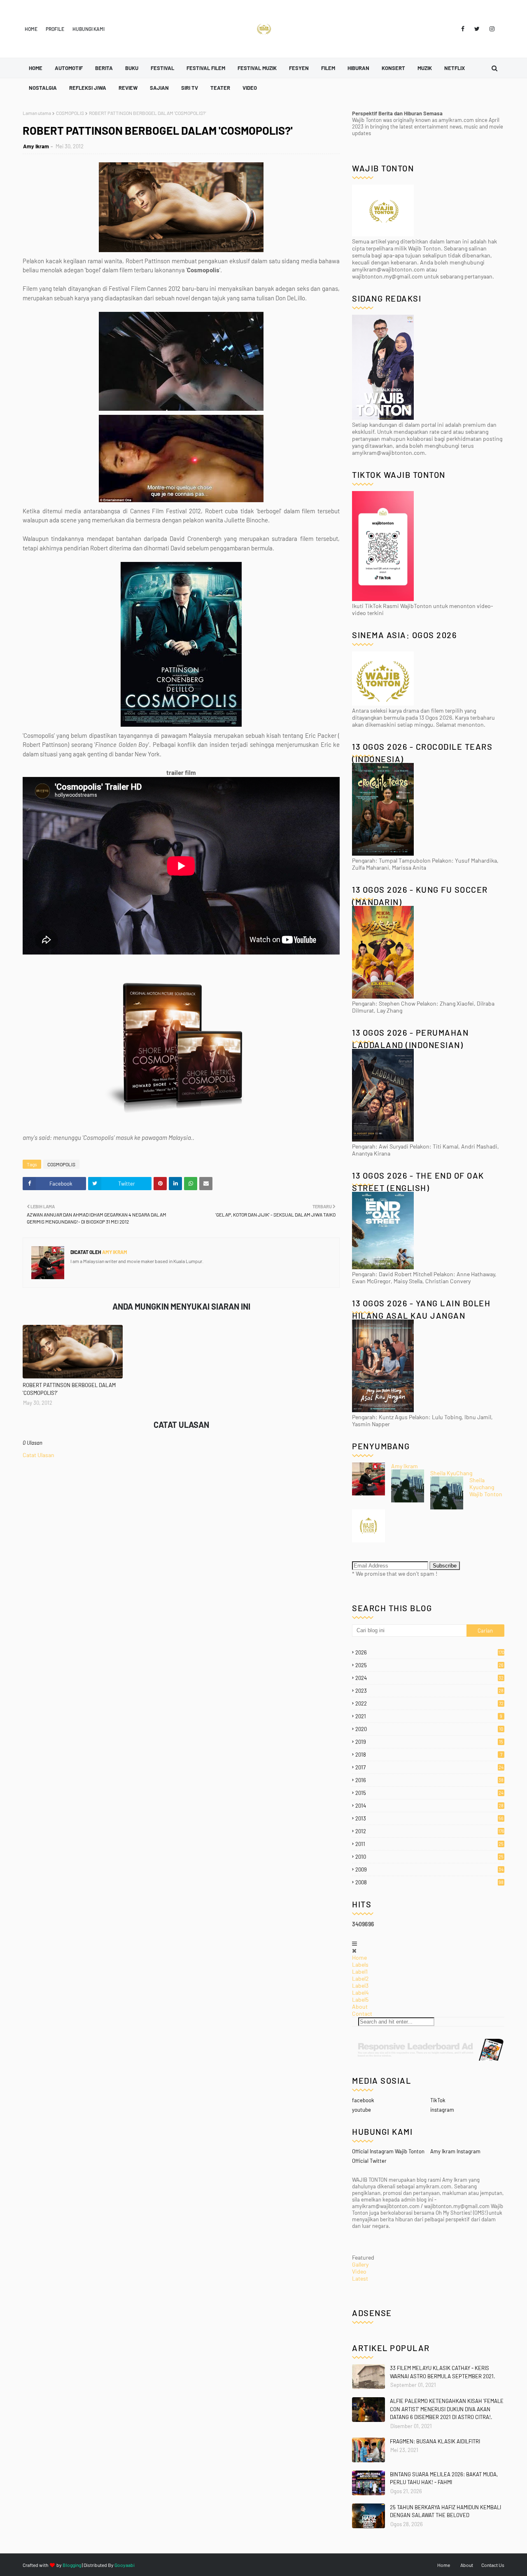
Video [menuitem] (250, 88)
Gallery (360, 2264)
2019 (429, 1742)
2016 (429, 1780)
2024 (429, 1678)
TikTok (438, 2100)
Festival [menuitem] (162, 68)
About (360, 2006)
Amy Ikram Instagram (455, 2151)
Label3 (360, 1985)
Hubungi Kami (89, 29)
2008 (429, 1882)
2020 (429, 1729)
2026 (430, 1652)
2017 (429, 1767)
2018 (429, 1755)
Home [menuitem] (36, 68)
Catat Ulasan (38, 1455)
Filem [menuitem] (328, 68)
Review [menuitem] (128, 88)
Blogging (72, 2565)
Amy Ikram (36, 146)
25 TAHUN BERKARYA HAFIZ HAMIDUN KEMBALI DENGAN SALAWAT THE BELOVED (445, 2511)
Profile (55, 29)
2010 (429, 1857)
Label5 (360, 1999)
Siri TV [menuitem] (190, 88)
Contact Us (493, 2565)
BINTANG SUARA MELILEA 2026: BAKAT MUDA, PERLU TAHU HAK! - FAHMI (444, 2478)
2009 (429, 1869)
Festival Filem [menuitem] (206, 68)
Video (359, 2271)
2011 (429, 1844)
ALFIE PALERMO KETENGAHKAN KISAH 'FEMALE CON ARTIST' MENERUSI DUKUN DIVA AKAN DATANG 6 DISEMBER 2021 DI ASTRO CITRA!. (447, 2409)
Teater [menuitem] (220, 88)
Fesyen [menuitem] (299, 68)
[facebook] (463, 29)
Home (31, 29)
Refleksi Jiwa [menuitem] (88, 88)
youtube (361, 2110)
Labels (360, 1964)
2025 (429, 1665)
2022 (429, 1703)
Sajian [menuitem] (159, 88)
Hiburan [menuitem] (358, 68)
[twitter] (477, 29)
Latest (360, 2278)
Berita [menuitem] (104, 68)
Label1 (360, 1971)
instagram (442, 2110)
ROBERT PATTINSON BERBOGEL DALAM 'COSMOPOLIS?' (69, 1389)
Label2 (360, 1978)
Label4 (360, 1992)
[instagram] (491, 29)
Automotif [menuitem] (69, 68)
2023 (429, 1691)
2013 (429, 1818)
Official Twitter (369, 2161)
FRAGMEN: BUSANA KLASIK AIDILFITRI (435, 2441)
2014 (429, 1806)
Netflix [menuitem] (455, 68)
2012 (430, 1831)
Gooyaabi (125, 2565)
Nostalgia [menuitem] (43, 88)
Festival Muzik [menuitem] (257, 68)
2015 (429, 1793)
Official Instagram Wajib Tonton (388, 2151)
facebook (363, 2100)
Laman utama (37, 113)
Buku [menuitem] (132, 68)
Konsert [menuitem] (393, 68)
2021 (429, 1716)
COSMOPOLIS (70, 113)
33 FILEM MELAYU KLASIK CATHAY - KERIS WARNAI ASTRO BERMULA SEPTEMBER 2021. (443, 2372)
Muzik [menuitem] (425, 68)
